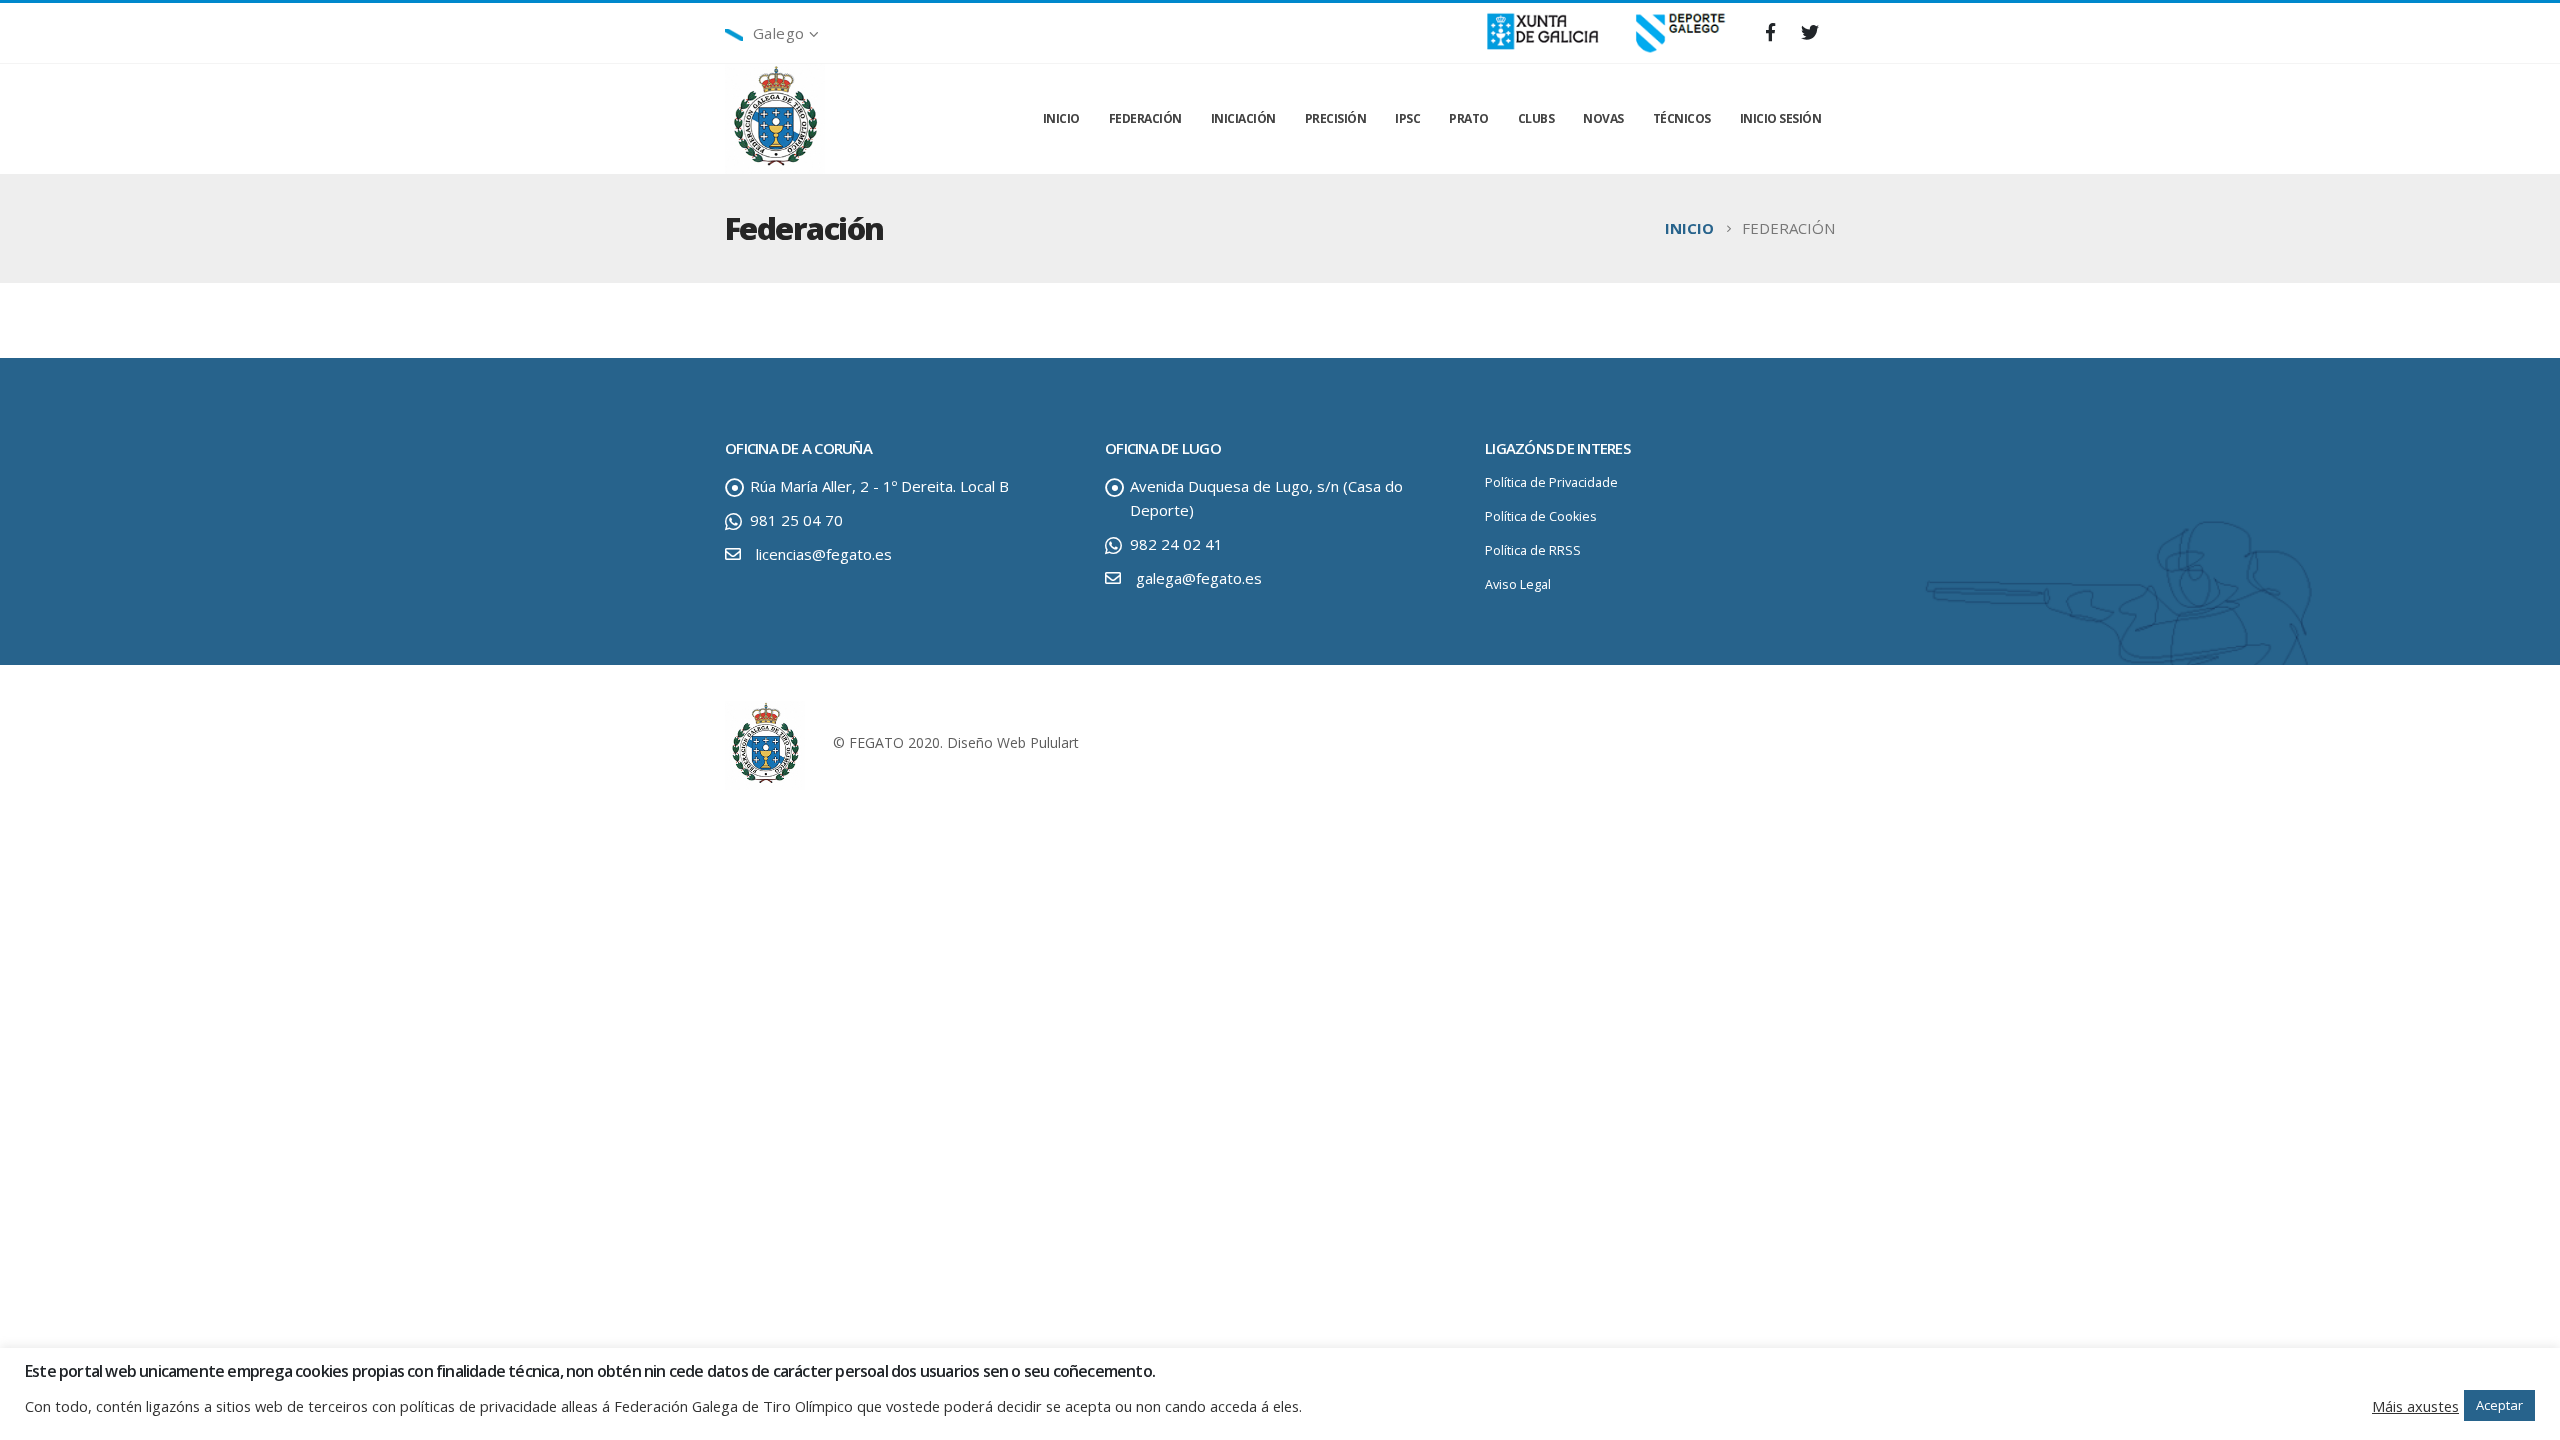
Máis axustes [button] (2415, 1406)
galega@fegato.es (1199, 578)
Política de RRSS (1533, 550)
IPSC (1407, 118)
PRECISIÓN (1336, 118)
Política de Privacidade (1551, 482)
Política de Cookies (1541, 516)
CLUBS (1536, 118)
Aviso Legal (1518, 584)
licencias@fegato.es (824, 554)
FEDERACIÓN (1145, 118)
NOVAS (1603, 118)
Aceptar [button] (2499, 1405)
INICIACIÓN (1243, 118)
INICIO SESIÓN (1781, 118)
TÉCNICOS (1682, 118)
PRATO (1469, 118)
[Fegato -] (775, 119)
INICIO (1061, 118)
